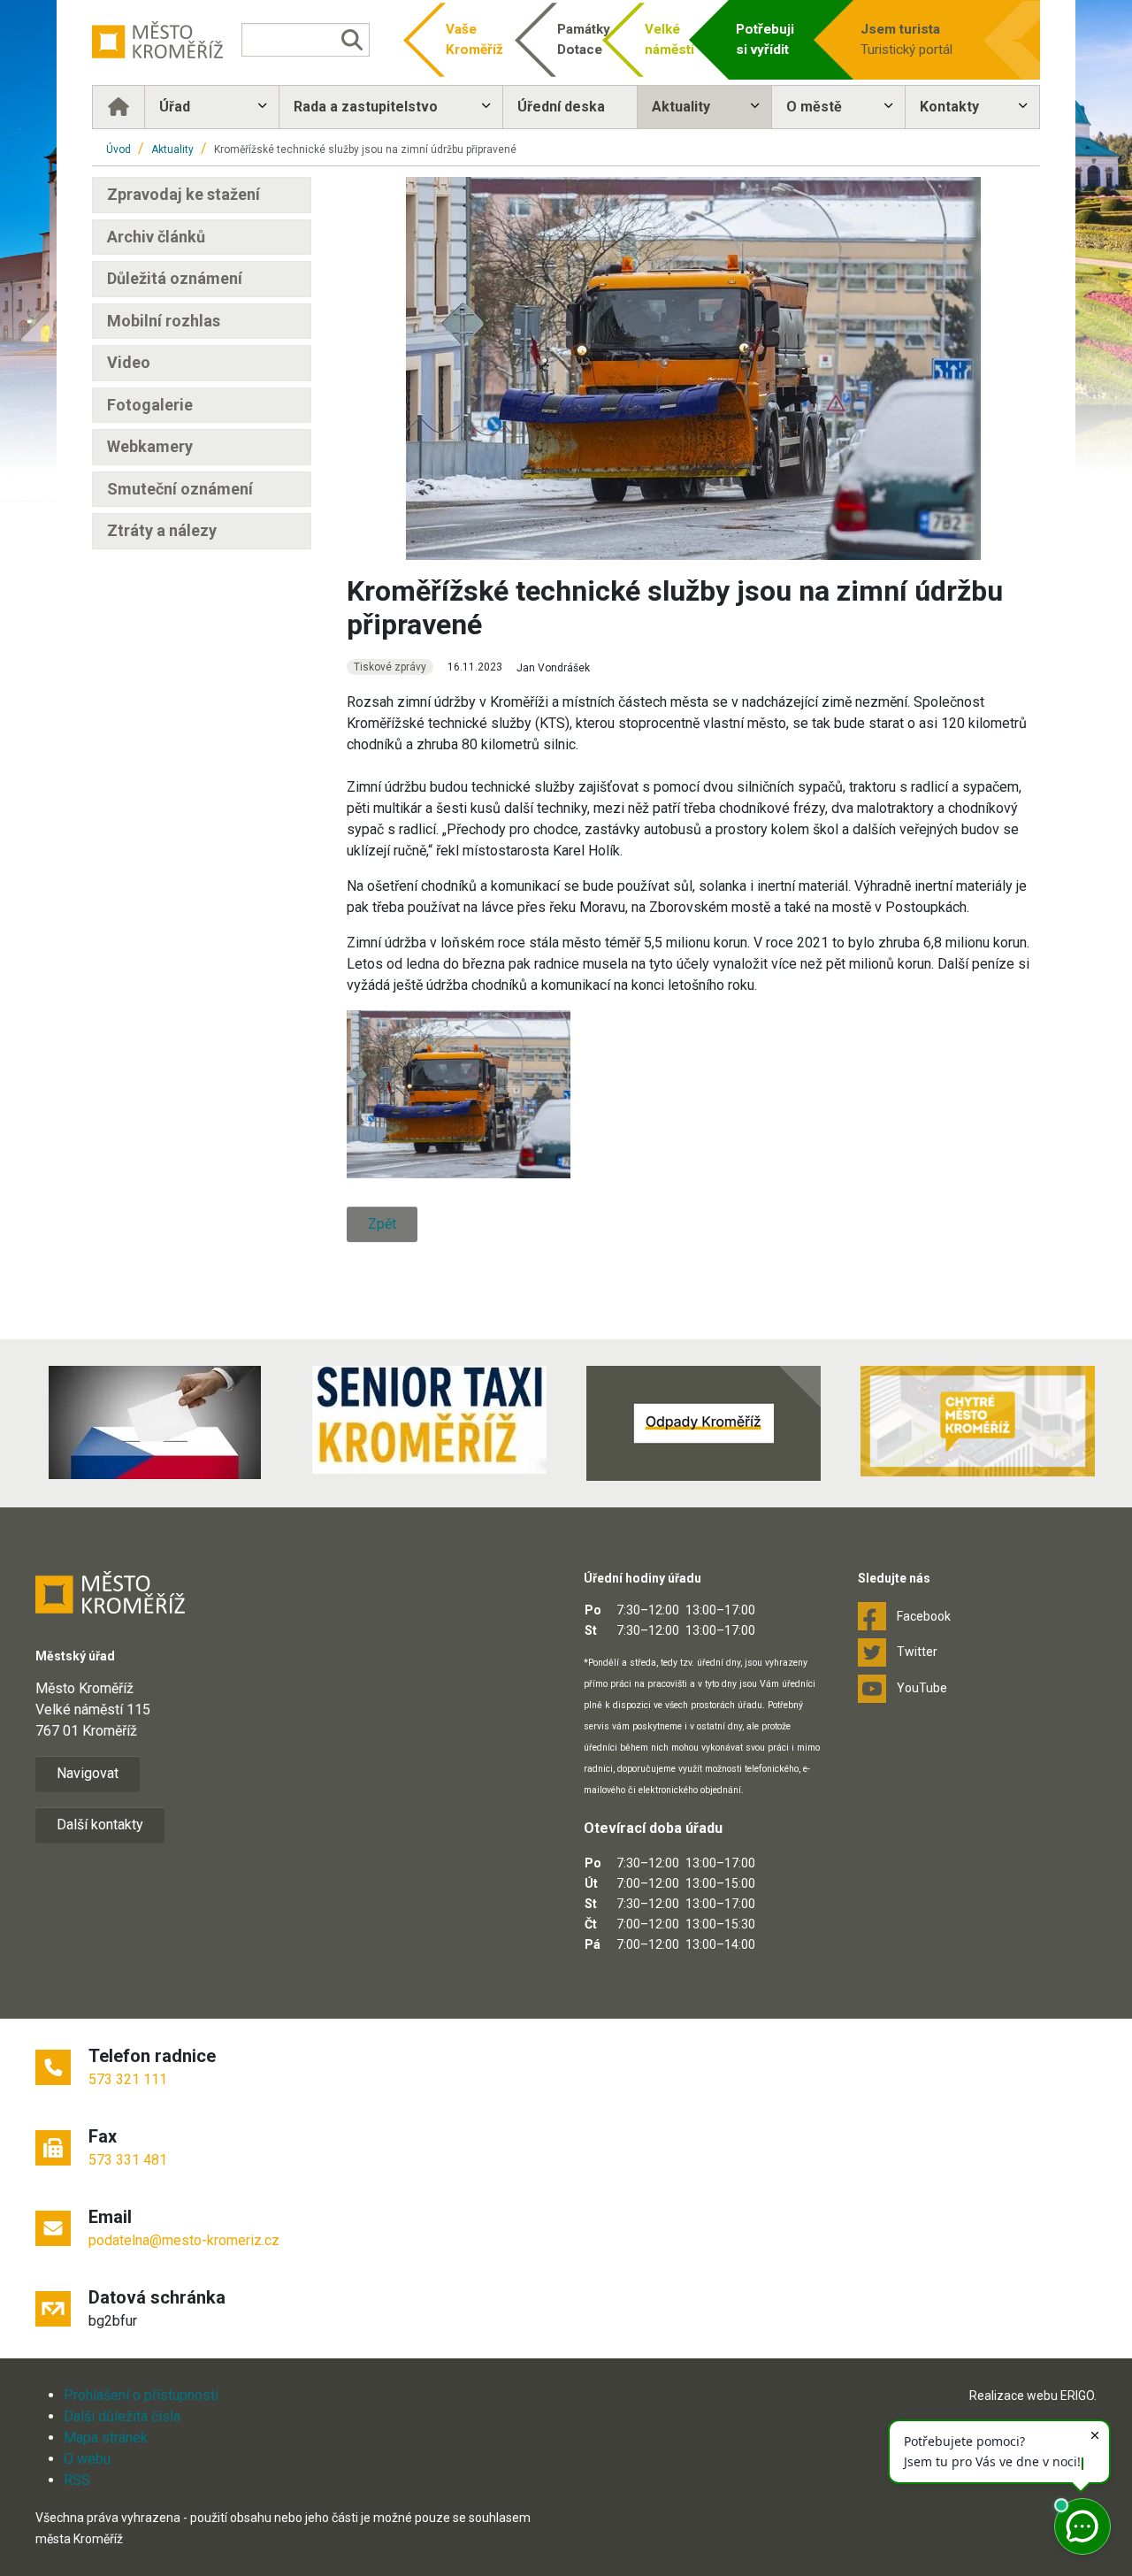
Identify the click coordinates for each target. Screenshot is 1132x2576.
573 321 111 (128, 2079)
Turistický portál (906, 39)
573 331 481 (128, 2160)
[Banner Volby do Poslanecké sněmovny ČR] (155, 1422)
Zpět (382, 1224)
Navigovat (88, 1773)
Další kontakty (100, 1825)
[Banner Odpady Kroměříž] (703, 1423)
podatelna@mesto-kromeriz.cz (184, 2240)
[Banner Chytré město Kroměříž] (977, 1421)
